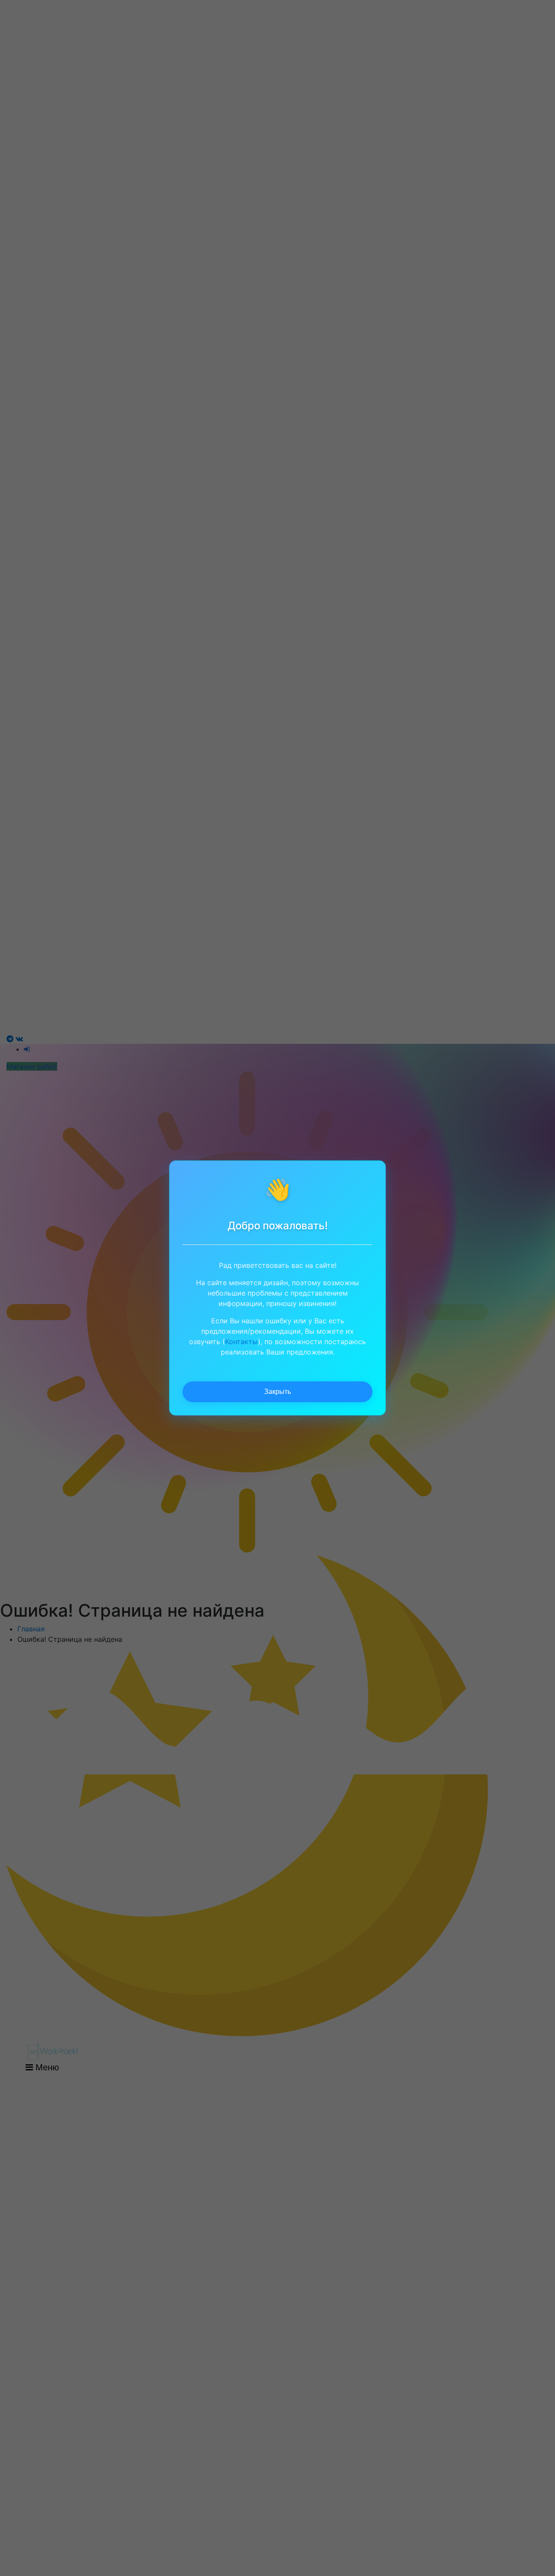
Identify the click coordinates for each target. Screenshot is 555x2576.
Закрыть (277, 1392)
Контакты (242, 1342)
